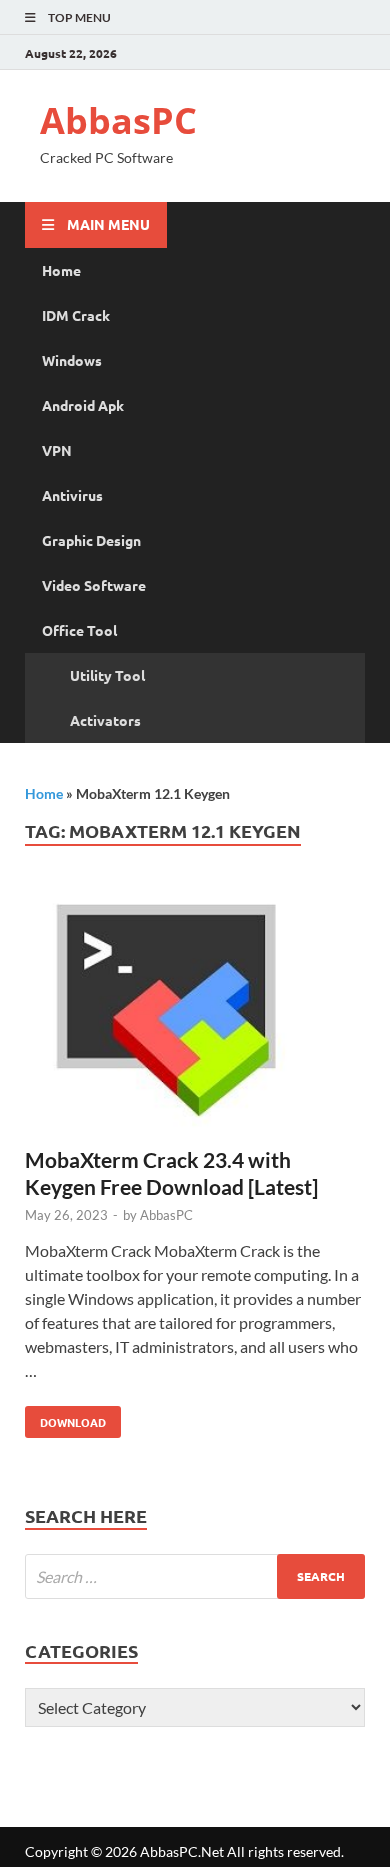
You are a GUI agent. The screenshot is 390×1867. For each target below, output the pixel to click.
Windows (72, 360)
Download (65, 1418)
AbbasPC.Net (182, 1851)
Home (61, 270)
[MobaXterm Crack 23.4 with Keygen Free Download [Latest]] (195, 1015)
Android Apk (83, 405)
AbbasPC (118, 120)
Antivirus (72, 495)
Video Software (94, 585)
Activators (105, 720)
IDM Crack (76, 315)
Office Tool (79, 630)
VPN (57, 450)
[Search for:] (195, 1576)
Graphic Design (91, 540)
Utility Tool (107, 675)
